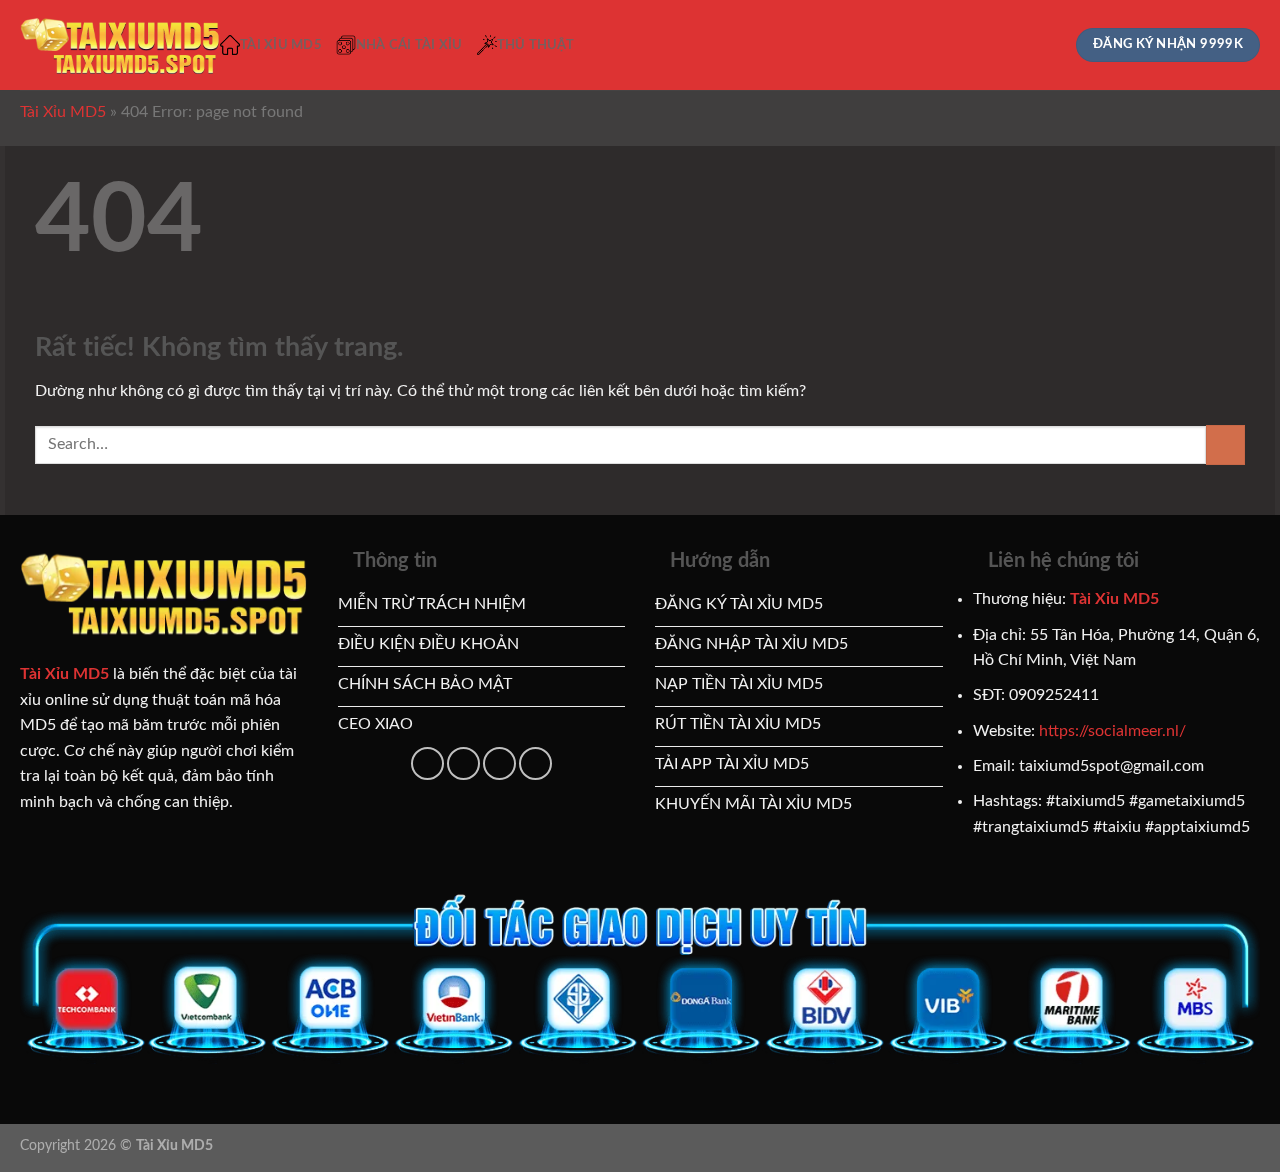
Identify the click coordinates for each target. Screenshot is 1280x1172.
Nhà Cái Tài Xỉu (409, 45)
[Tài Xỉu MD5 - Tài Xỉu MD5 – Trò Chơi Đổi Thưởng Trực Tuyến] (120, 45)
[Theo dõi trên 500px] (499, 763)
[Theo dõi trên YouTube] (463, 763)
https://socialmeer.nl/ (1112, 731)
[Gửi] (1225, 444)
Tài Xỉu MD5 (281, 45)
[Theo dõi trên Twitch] (535, 763)
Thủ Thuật (535, 45)
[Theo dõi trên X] (427, 763)
